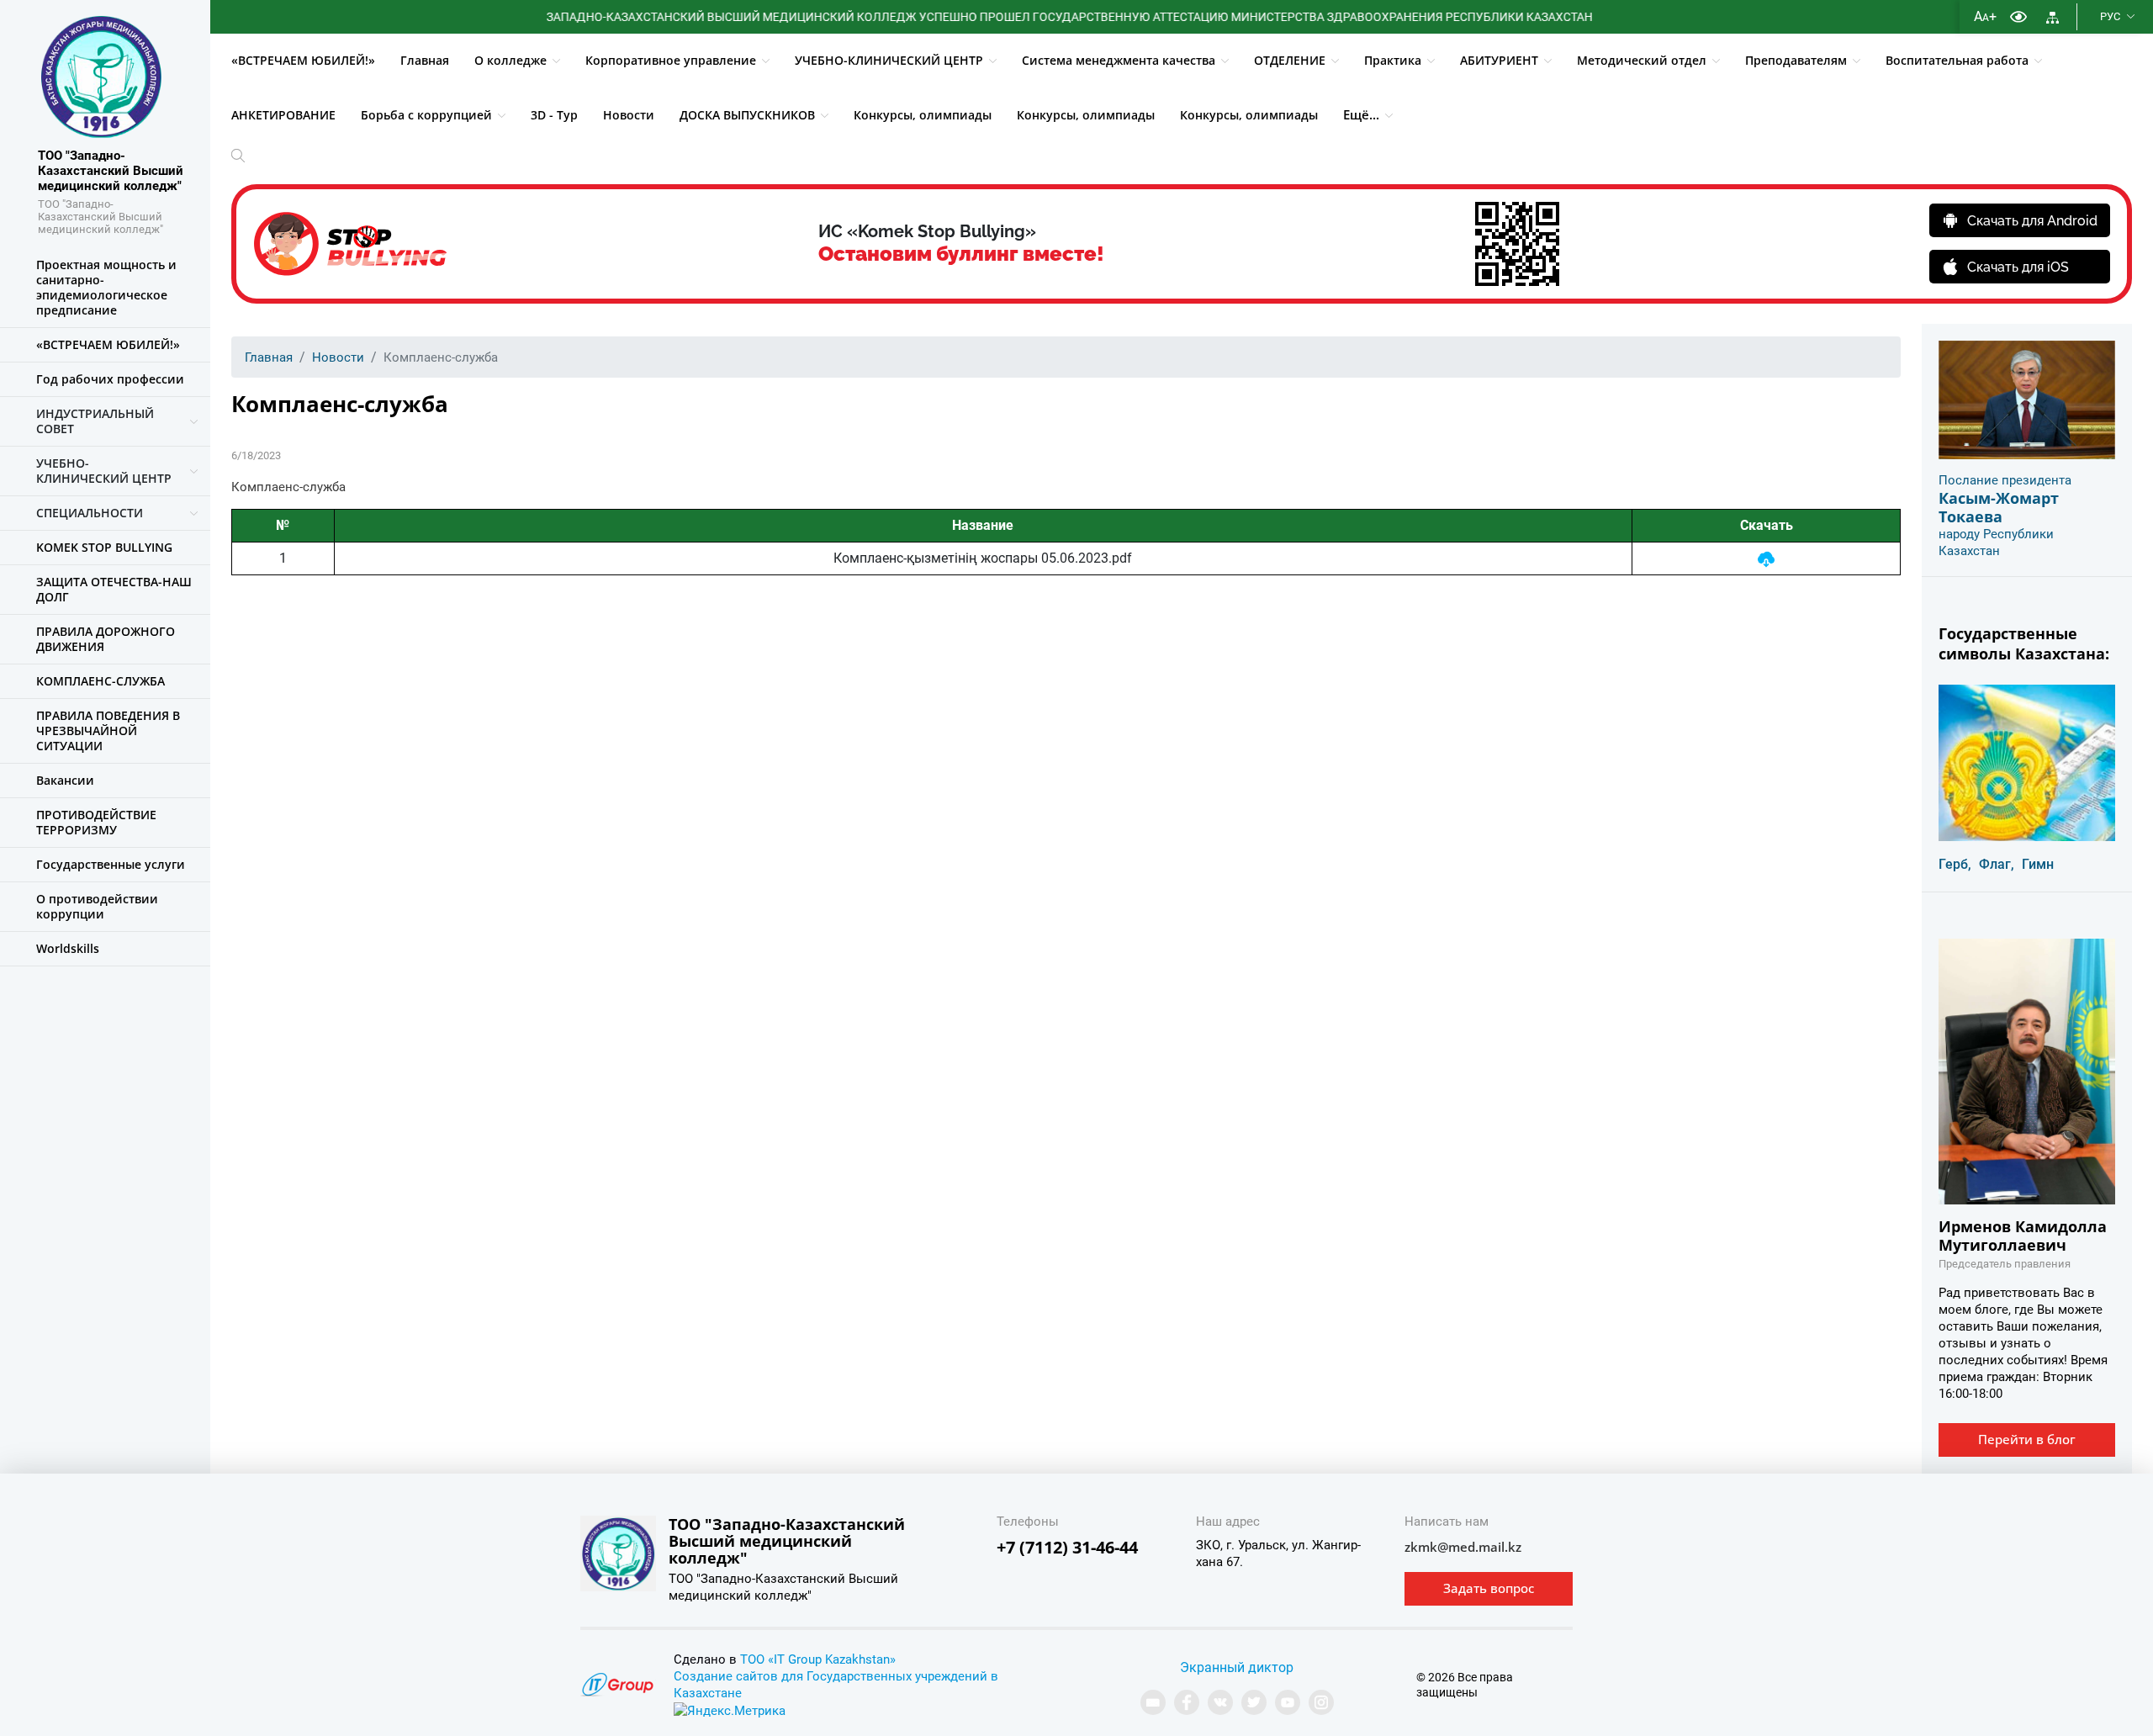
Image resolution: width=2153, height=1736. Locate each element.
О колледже (510, 60)
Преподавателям (1796, 60)
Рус (2110, 16)
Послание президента (2005, 480)
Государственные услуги (111, 864)
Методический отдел (1642, 60)
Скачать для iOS (2018, 267)
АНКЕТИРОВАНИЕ (283, 115)
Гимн (2038, 864)
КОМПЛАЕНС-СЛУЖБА (101, 681)
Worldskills (68, 948)
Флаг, (1997, 864)
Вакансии (65, 780)
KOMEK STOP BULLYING (104, 547)
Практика (1393, 60)
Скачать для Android (2032, 221)
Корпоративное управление (671, 60)
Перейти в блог (2027, 1439)
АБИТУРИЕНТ (1499, 60)
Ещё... (1361, 114)
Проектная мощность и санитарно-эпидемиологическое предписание (106, 287)
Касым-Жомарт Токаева (1999, 507)
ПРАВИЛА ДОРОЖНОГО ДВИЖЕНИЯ (106, 639)
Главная (425, 60)
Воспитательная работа (1957, 60)
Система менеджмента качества (1119, 60)
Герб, (1955, 864)
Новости (629, 115)
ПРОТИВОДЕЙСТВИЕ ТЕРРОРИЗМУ (96, 822)
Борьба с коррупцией (426, 115)
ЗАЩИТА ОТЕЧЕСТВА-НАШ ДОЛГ (114, 589)
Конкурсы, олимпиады (923, 115)
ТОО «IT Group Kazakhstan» (818, 1659)
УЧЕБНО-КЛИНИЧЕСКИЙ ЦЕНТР (889, 60)
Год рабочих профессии (110, 379)
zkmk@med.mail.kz (1463, 1547)
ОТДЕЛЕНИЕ (1290, 60)
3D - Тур (554, 115)
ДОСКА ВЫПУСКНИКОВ (747, 115)
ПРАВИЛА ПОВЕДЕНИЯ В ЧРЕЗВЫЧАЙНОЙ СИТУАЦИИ (108, 730)
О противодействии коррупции (97, 906)
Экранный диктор (1237, 1667)
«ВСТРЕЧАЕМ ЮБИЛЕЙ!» (303, 60)
